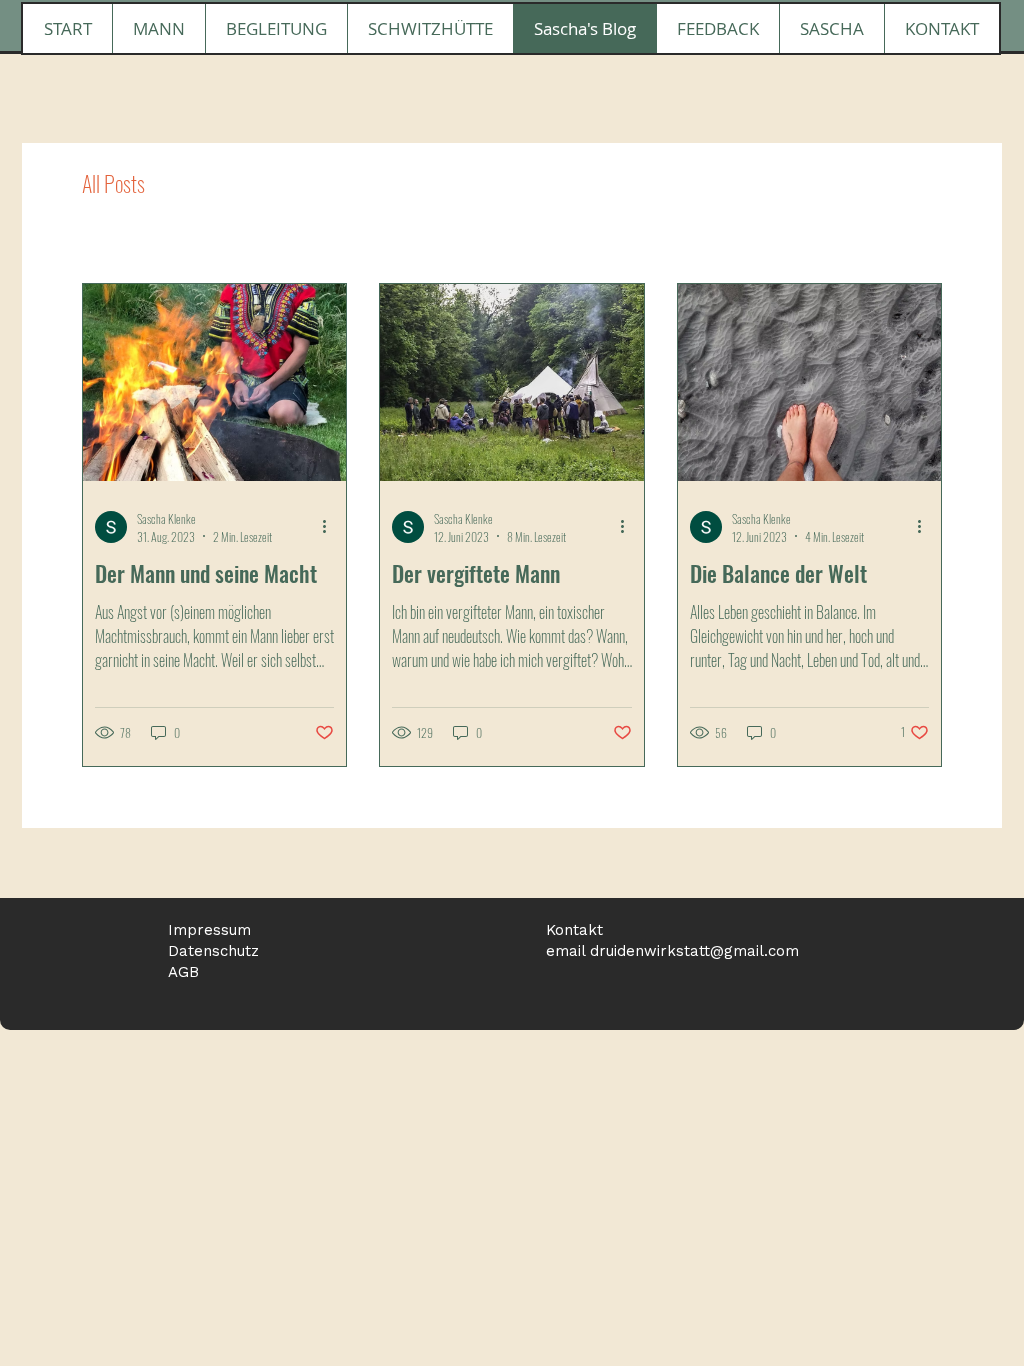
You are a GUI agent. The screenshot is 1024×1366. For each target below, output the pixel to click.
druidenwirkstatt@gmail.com (694, 951)
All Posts (113, 183)
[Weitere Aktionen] (331, 527)
